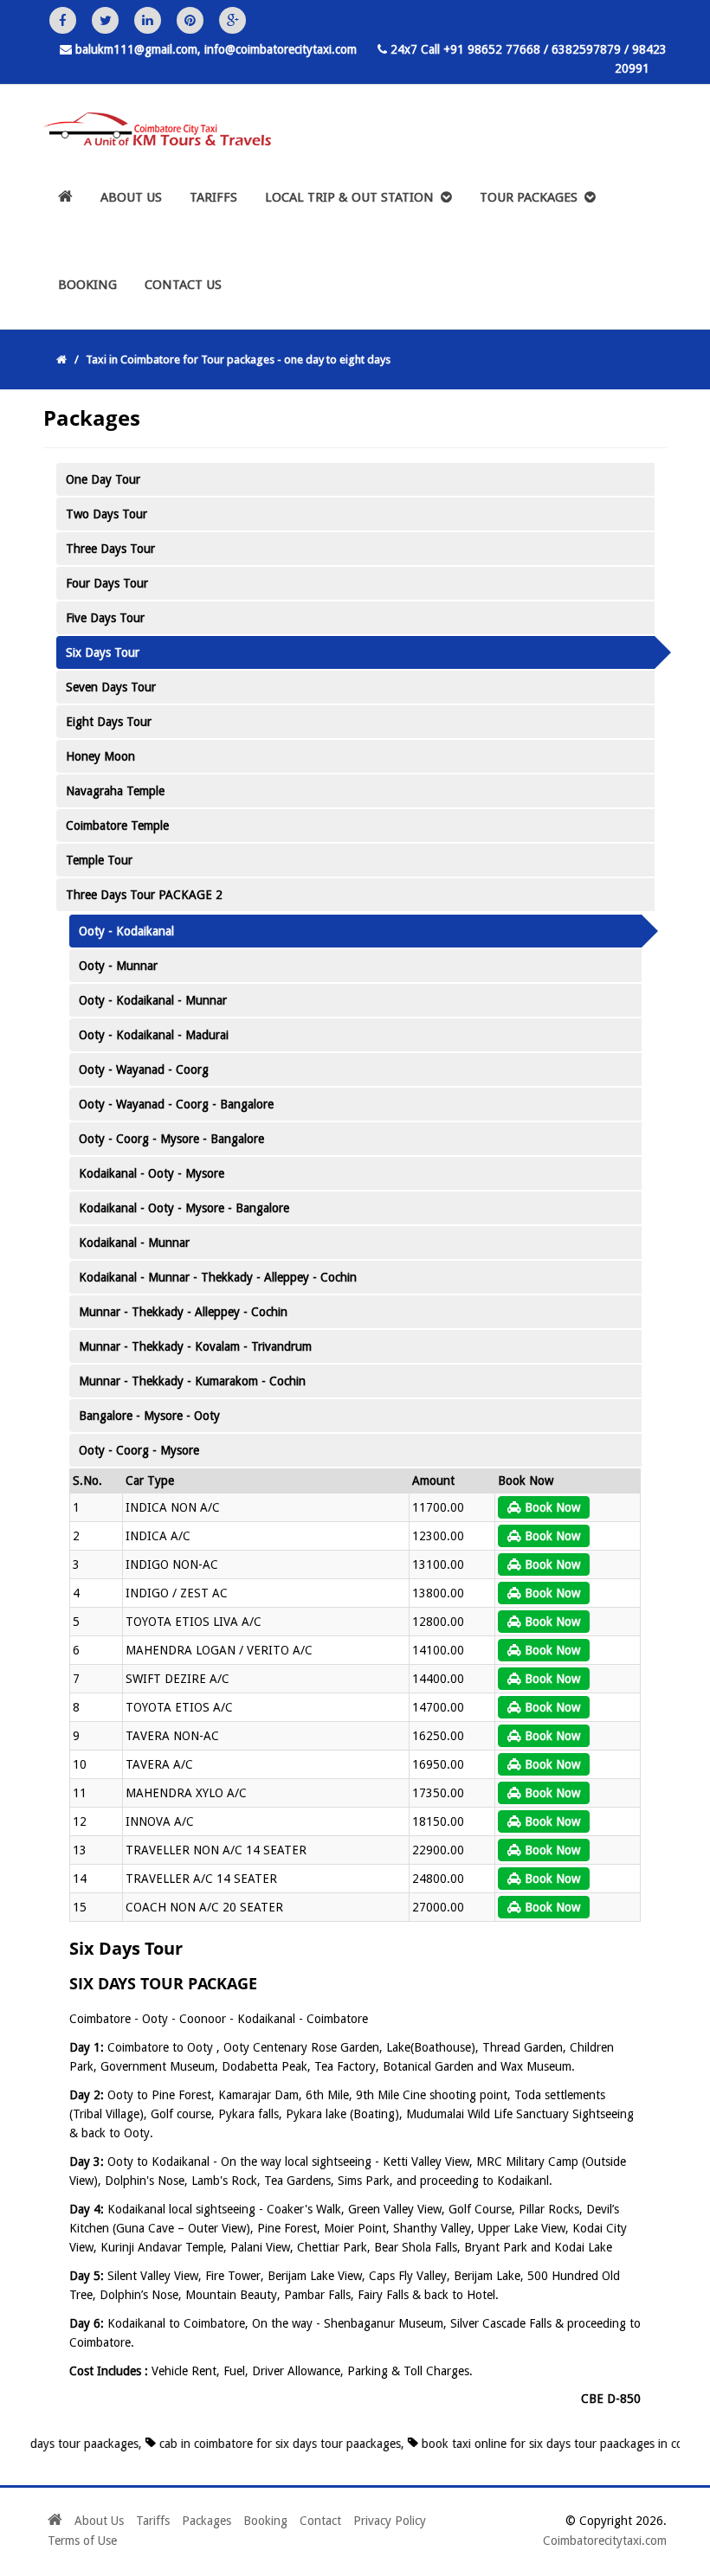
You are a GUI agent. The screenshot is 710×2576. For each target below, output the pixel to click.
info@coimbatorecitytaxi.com (281, 49)
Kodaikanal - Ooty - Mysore (152, 1173)
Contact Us (183, 285)
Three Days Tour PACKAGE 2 (144, 895)
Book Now (551, 1507)
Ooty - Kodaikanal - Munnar (153, 1000)
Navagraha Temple (115, 791)
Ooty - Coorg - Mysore (139, 1450)
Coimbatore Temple (117, 825)
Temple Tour (99, 860)
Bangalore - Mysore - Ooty (149, 1416)
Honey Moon (100, 756)
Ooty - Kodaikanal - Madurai (154, 1035)
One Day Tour (103, 479)
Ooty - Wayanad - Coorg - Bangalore (176, 1104)
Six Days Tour (103, 652)
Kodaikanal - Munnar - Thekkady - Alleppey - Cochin (218, 1277)
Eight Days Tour (109, 722)
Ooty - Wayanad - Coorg (144, 1070)
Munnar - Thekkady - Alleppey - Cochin (183, 1312)
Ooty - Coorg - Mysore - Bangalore (171, 1139)
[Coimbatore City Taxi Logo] (151, 132)
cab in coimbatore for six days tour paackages (250, 2444)
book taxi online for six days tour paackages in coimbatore (545, 2444)
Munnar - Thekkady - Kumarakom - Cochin (192, 1381)
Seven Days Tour (111, 687)
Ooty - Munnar (118, 966)
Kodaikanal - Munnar (134, 1243)
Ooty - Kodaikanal (126, 931)
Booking (87, 285)
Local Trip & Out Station (353, 197)
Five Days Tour (105, 618)
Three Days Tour (110, 549)
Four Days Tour (107, 583)
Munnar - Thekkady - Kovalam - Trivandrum (195, 1346)
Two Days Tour (106, 514)
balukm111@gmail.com (136, 49)
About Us (131, 197)
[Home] (65, 198)
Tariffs (213, 197)
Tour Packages (532, 197)
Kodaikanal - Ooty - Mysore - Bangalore (184, 1208)
